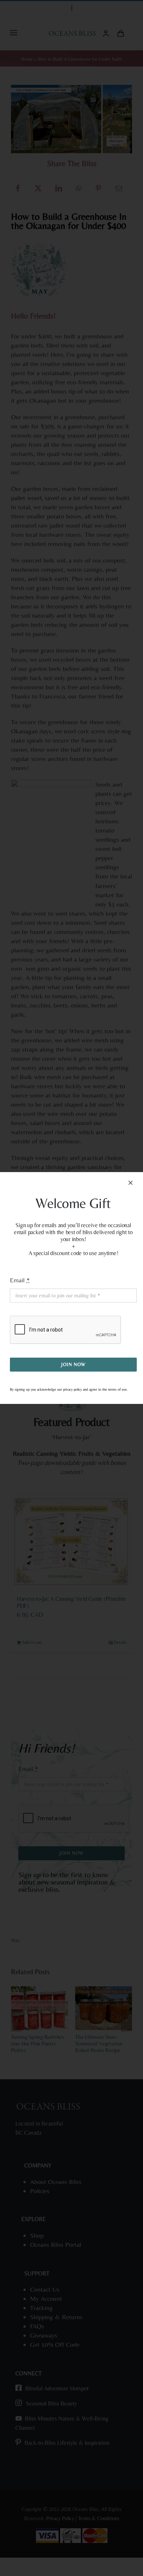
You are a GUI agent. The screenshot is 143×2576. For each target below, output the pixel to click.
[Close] (131, 1183)
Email (20, 1280)
